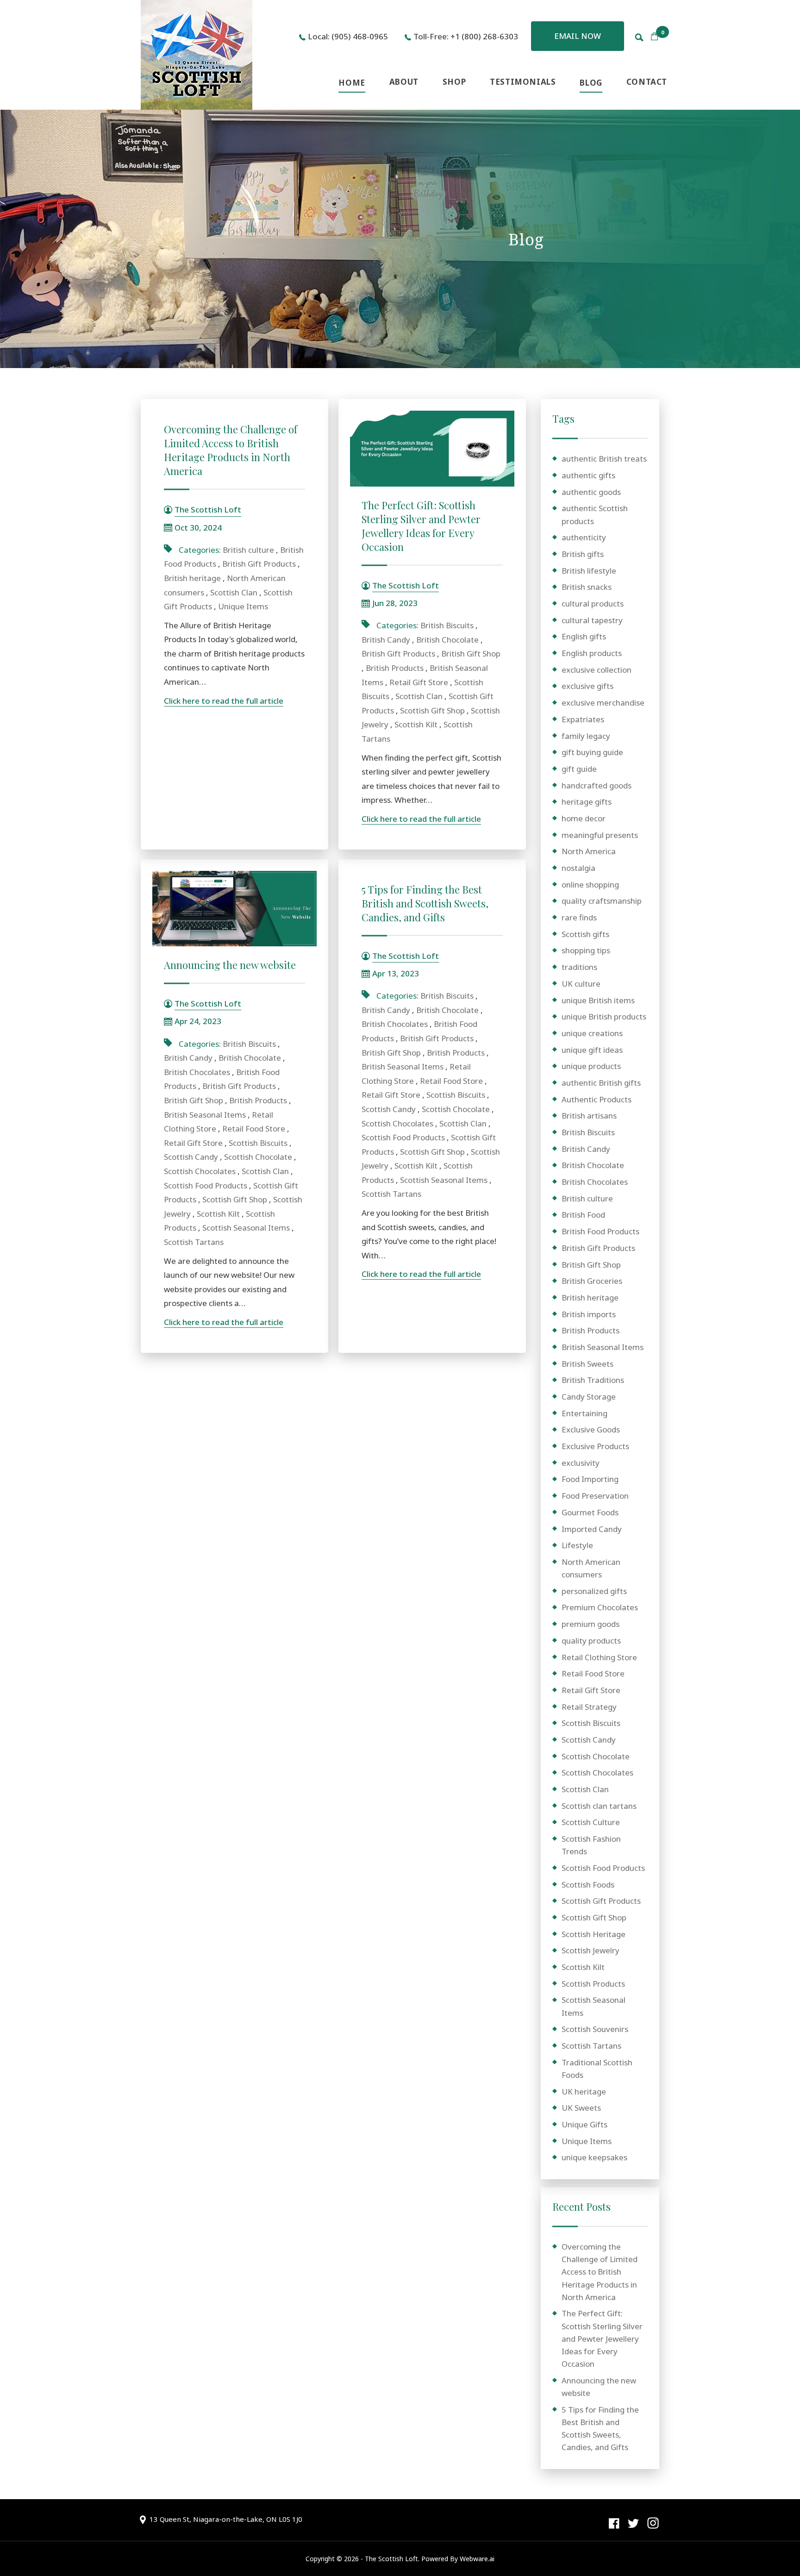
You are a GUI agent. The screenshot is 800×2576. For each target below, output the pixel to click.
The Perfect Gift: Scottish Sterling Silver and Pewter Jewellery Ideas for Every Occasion (421, 526)
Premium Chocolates (600, 1607)
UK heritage (584, 2091)
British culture (248, 550)
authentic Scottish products (595, 514)
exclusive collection (597, 670)
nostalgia (578, 868)
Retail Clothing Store (599, 1657)
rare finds (579, 917)
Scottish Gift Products (601, 1901)
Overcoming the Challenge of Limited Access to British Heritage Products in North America (231, 450)
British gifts (583, 554)
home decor (584, 818)
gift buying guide (592, 752)
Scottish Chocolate (258, 1157)
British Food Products (600, 1231)
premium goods (591, 1624)
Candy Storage (589, 1397)
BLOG (591, 83)
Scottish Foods (588, 1885)
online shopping (590, 885)
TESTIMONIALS (523, 82)
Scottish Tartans (194, 1242)
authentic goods (591, 492)
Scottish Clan (234, 592)
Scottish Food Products (206, 1185)
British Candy (386, 640)
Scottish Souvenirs (595, 2029)
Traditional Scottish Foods (597, 2069)
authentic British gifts (601, 1083)
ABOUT (404, 82)
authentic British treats (604, 459)
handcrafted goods (597, 785)
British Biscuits (447, 625)
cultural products (593, 603)
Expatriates (583, 719)
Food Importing (590, 1479)
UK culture (581, 984)
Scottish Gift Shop (432, 710)
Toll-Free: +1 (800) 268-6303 (466, 36)
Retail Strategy (589, 1707)
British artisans (589, 1116)
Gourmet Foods (590, 1512)
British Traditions (593, 1380)
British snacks (587, 587)
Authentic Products (597, 1099)
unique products (591, 1066)
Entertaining (584, 1413)
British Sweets (587, 1364)
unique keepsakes (594, 2157)
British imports (589, 1314)
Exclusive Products (595, 1446)
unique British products (604, 1016)
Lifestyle (577, 1545)
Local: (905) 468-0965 (348, 36)
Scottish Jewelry (591, 1950)
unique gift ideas (592, 1050)
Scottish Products (593, 1984)
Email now (578, 36)
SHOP (454, 82)
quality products (591, 1641)
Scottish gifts (585, 934)
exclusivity (581, 1463)
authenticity (584, 537)
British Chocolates (197, 1072)
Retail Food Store (254, 1129)
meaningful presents (600, 835)
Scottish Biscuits (258, 1143)
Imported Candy (592, 1529)
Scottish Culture (591, 1822)
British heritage (192, 578)
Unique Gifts (584, 2124)
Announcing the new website (230, 965)
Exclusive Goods (591, 1429)
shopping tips (586, 950)
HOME (352, 83)
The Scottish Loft (391, 2559)
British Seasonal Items (205, 1115)
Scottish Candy (191, 1157)
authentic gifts (588, 475)
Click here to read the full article (224, 701)
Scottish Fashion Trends (591, 1845)
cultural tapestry (592, 620)
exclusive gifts (587, 686)
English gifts (584, 636)
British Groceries (592, 1281)
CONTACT (647, 82)
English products (592, 653)
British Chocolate (447, 640)
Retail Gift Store (419, 682)
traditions (579, 967)
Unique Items (243, 606)
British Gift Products (259, 564)
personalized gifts (594, 1591)
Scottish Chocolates (200, 1171)
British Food (583, 1215)
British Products (395, 668)
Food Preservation (595, 1496)
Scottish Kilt (416, 724)
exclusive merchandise (603, 703)
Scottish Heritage (594, 1934)
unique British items (598, 1000)
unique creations (592, 1033)
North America (589, 851)
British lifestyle (589, 571)
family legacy (586, 736)
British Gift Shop (471, 653)
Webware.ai (477, 2559)
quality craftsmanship (602, 901)
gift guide (579, 769)
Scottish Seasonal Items (246, 1228)
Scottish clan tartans (599, 1806)
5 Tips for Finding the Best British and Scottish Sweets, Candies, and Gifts (425, 903)
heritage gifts (587, 802)
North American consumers (591, 1568)
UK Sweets (581, 2108)
